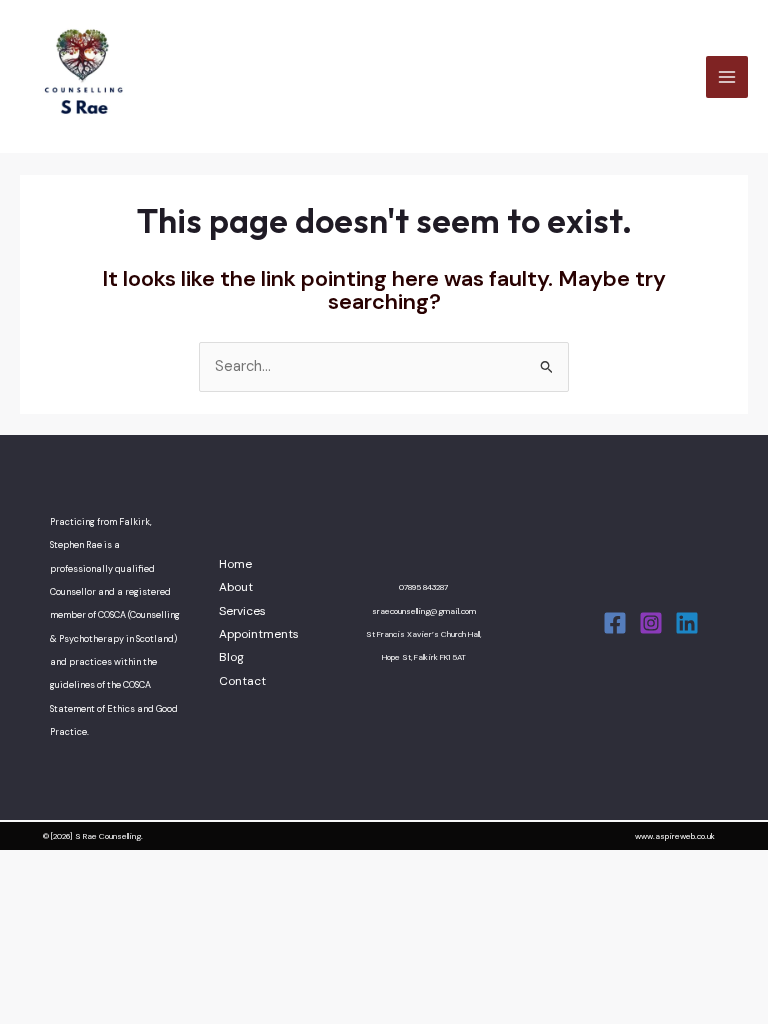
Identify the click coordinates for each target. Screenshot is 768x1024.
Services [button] (242, 611)
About (236, 587)
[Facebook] (615, 623)
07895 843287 (423, 587)
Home (235, 564)
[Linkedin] (687, 623)
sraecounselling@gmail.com (424, 611)
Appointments (259, 634)
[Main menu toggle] (727, 77)
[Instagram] (651, 623)
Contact (242, 681)
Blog (231, 657)
